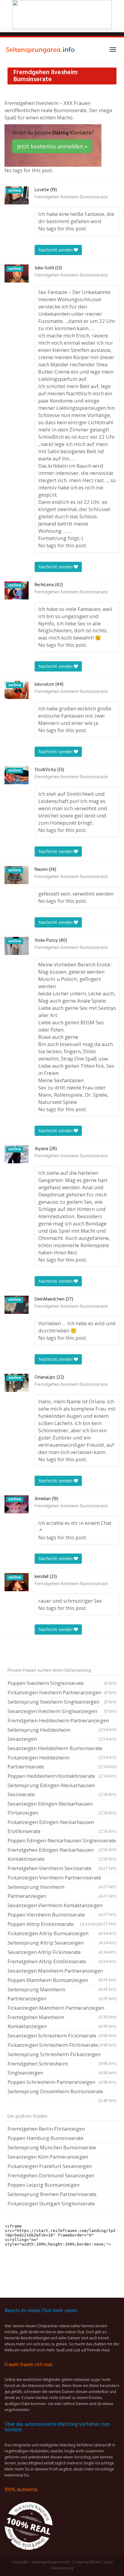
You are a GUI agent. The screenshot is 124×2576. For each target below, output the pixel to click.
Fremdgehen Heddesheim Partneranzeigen (62, 1721)
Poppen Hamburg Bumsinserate (45, 2138)
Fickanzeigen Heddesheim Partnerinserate (62, 1762)
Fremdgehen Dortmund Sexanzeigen (51, 2175)
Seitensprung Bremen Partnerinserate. (53, 2194)
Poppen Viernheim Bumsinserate (62, 1915)
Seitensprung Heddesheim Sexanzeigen (62, 1734)
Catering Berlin (87, 2562)
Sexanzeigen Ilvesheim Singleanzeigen (62, 1711)
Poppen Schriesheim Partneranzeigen (62, 2082)
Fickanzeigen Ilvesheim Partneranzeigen (62, 1692)
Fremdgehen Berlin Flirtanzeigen (46, 2129)
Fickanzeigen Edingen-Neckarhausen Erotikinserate (62, 1827)
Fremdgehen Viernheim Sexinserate (62, 1868)
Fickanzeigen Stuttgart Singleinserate (51, 2203)
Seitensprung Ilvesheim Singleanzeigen (62, 1702)
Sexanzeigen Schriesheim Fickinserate (62, 2036)
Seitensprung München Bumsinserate (52, 2147)
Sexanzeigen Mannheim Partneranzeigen (62, 1971)
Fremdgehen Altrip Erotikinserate (62, 1961)
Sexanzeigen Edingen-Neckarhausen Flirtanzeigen (62, 1808)
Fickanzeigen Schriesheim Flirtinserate (62, 2045)
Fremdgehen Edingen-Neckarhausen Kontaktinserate (62, 1854)
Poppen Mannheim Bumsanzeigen (62, 1981)
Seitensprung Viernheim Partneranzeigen (62, 1891)
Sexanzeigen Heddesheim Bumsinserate (62, 1749)
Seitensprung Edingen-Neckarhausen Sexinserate (62, 1790)
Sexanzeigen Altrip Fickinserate (62, 1952)
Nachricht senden (56, 250)
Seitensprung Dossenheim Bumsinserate (62, 2092)
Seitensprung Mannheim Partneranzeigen (62, 1994)
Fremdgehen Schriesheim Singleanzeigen (62, 2068)
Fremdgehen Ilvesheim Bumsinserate (71, 197)
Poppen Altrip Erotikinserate (53, 1924)
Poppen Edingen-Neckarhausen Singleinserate (62, 1841)
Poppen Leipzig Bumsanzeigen (43, 2185)
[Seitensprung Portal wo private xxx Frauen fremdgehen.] (41, 49)
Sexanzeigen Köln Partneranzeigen (48, 2157)
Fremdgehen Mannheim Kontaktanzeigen (62, 2022)
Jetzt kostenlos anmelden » (52, 146)
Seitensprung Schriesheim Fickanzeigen (62, 2055)
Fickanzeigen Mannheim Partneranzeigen (62, 2009)
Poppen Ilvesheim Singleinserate (62, 1683)
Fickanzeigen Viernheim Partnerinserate (62, 1878)
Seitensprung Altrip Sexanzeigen (62, 1943)
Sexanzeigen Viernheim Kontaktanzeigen (62, 1906)
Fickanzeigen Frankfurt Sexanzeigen (50, 2166)
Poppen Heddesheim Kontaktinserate (62, 1776)
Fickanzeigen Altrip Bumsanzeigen (62, 1933)
